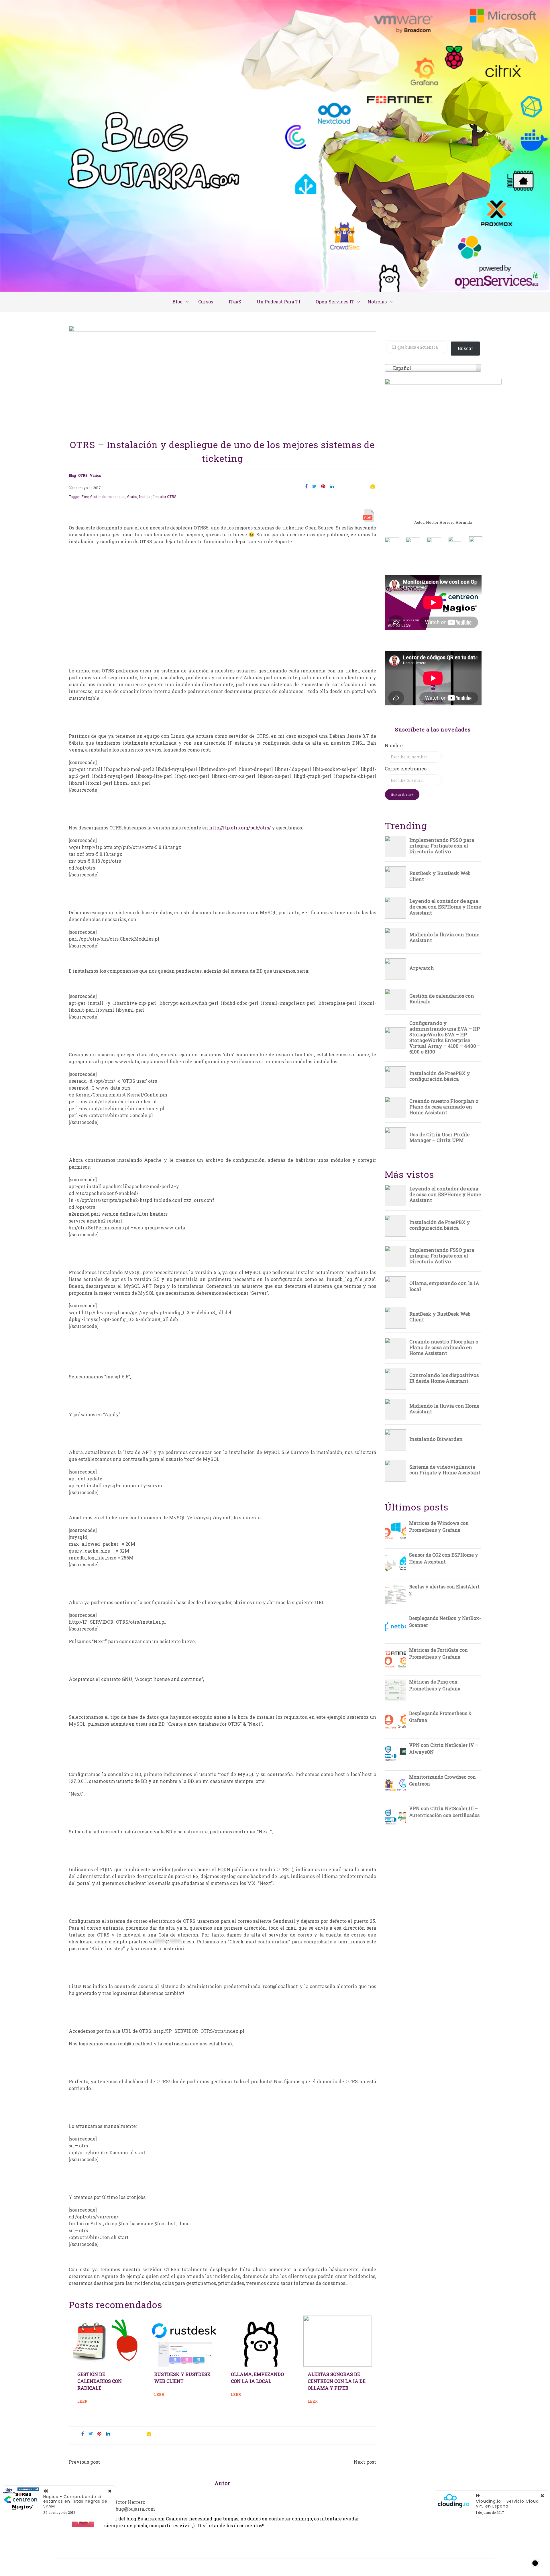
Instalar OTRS (165, 497)
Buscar (465, 348)
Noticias (377, 302)
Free (85, 497)
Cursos (206, 302)
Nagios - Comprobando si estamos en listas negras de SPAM (75, 2502)
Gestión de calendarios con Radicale (100, 2381)
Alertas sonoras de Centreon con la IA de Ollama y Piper (337, 2381)
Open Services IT (335, 302)
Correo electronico (406, 769)
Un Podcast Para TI (278, 302)
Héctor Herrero (128, 2502)
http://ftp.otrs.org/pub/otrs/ (240, 828)
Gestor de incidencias (108, 497)
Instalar (145, 497)
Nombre (394, 745)
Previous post (84, 2462)
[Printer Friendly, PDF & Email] (369, 517)
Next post (365, 2462)
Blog (178, 302)
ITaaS (235, 302)
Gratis (132, 497)
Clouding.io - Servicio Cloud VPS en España (507, 2504)
